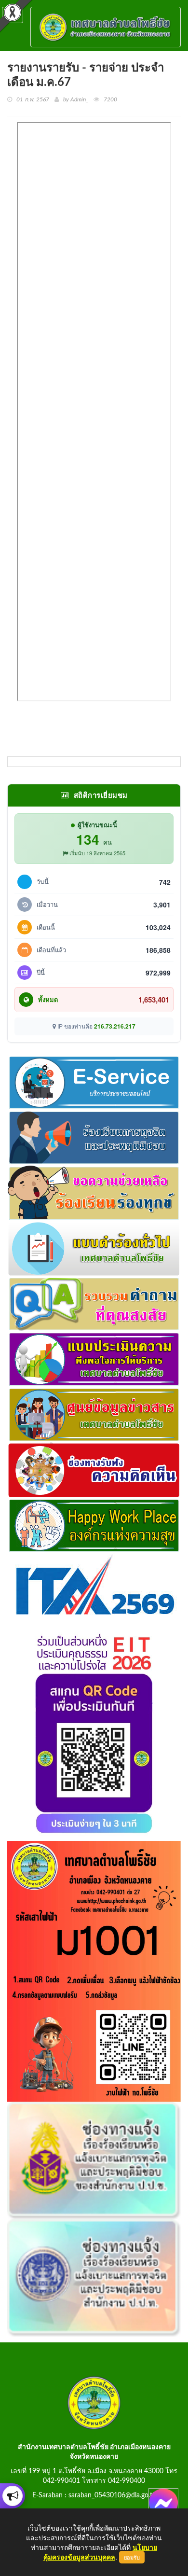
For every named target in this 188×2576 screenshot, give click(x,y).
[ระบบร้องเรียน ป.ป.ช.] (13, 2496)
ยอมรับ (132, 2557)
